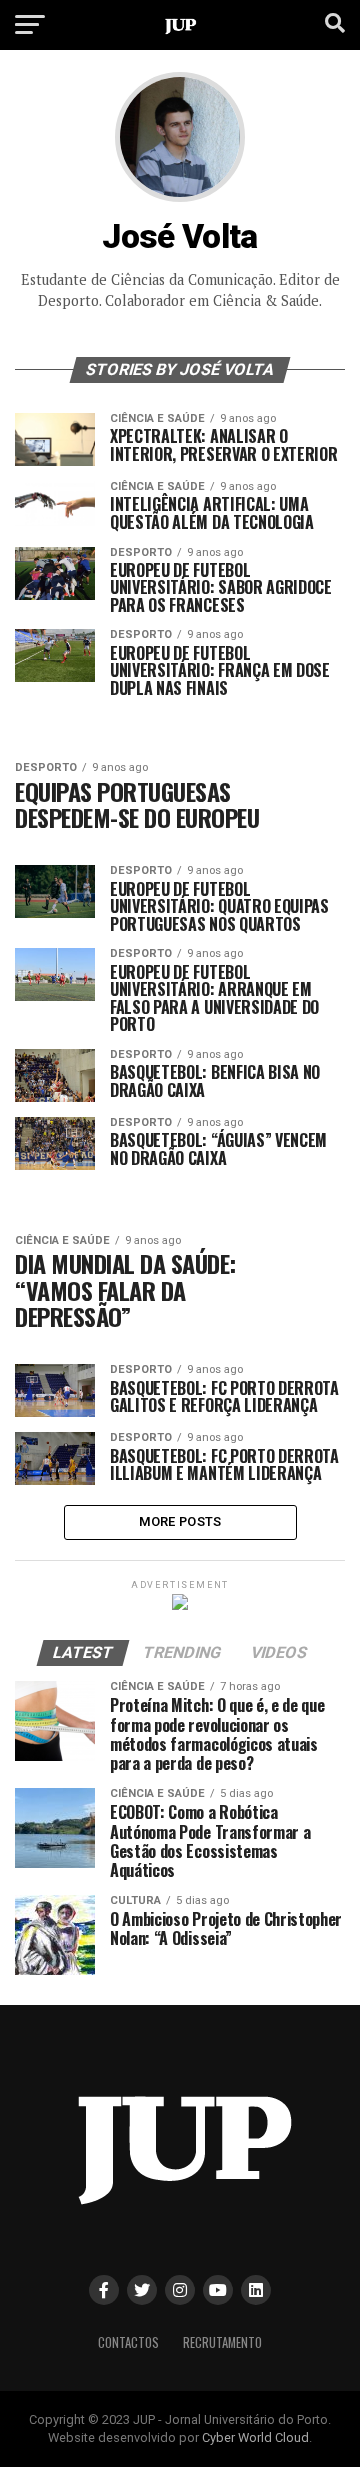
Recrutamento (222, 2342)
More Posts (180, 1521)
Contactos (128, 2342)
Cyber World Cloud (255, 2437)
